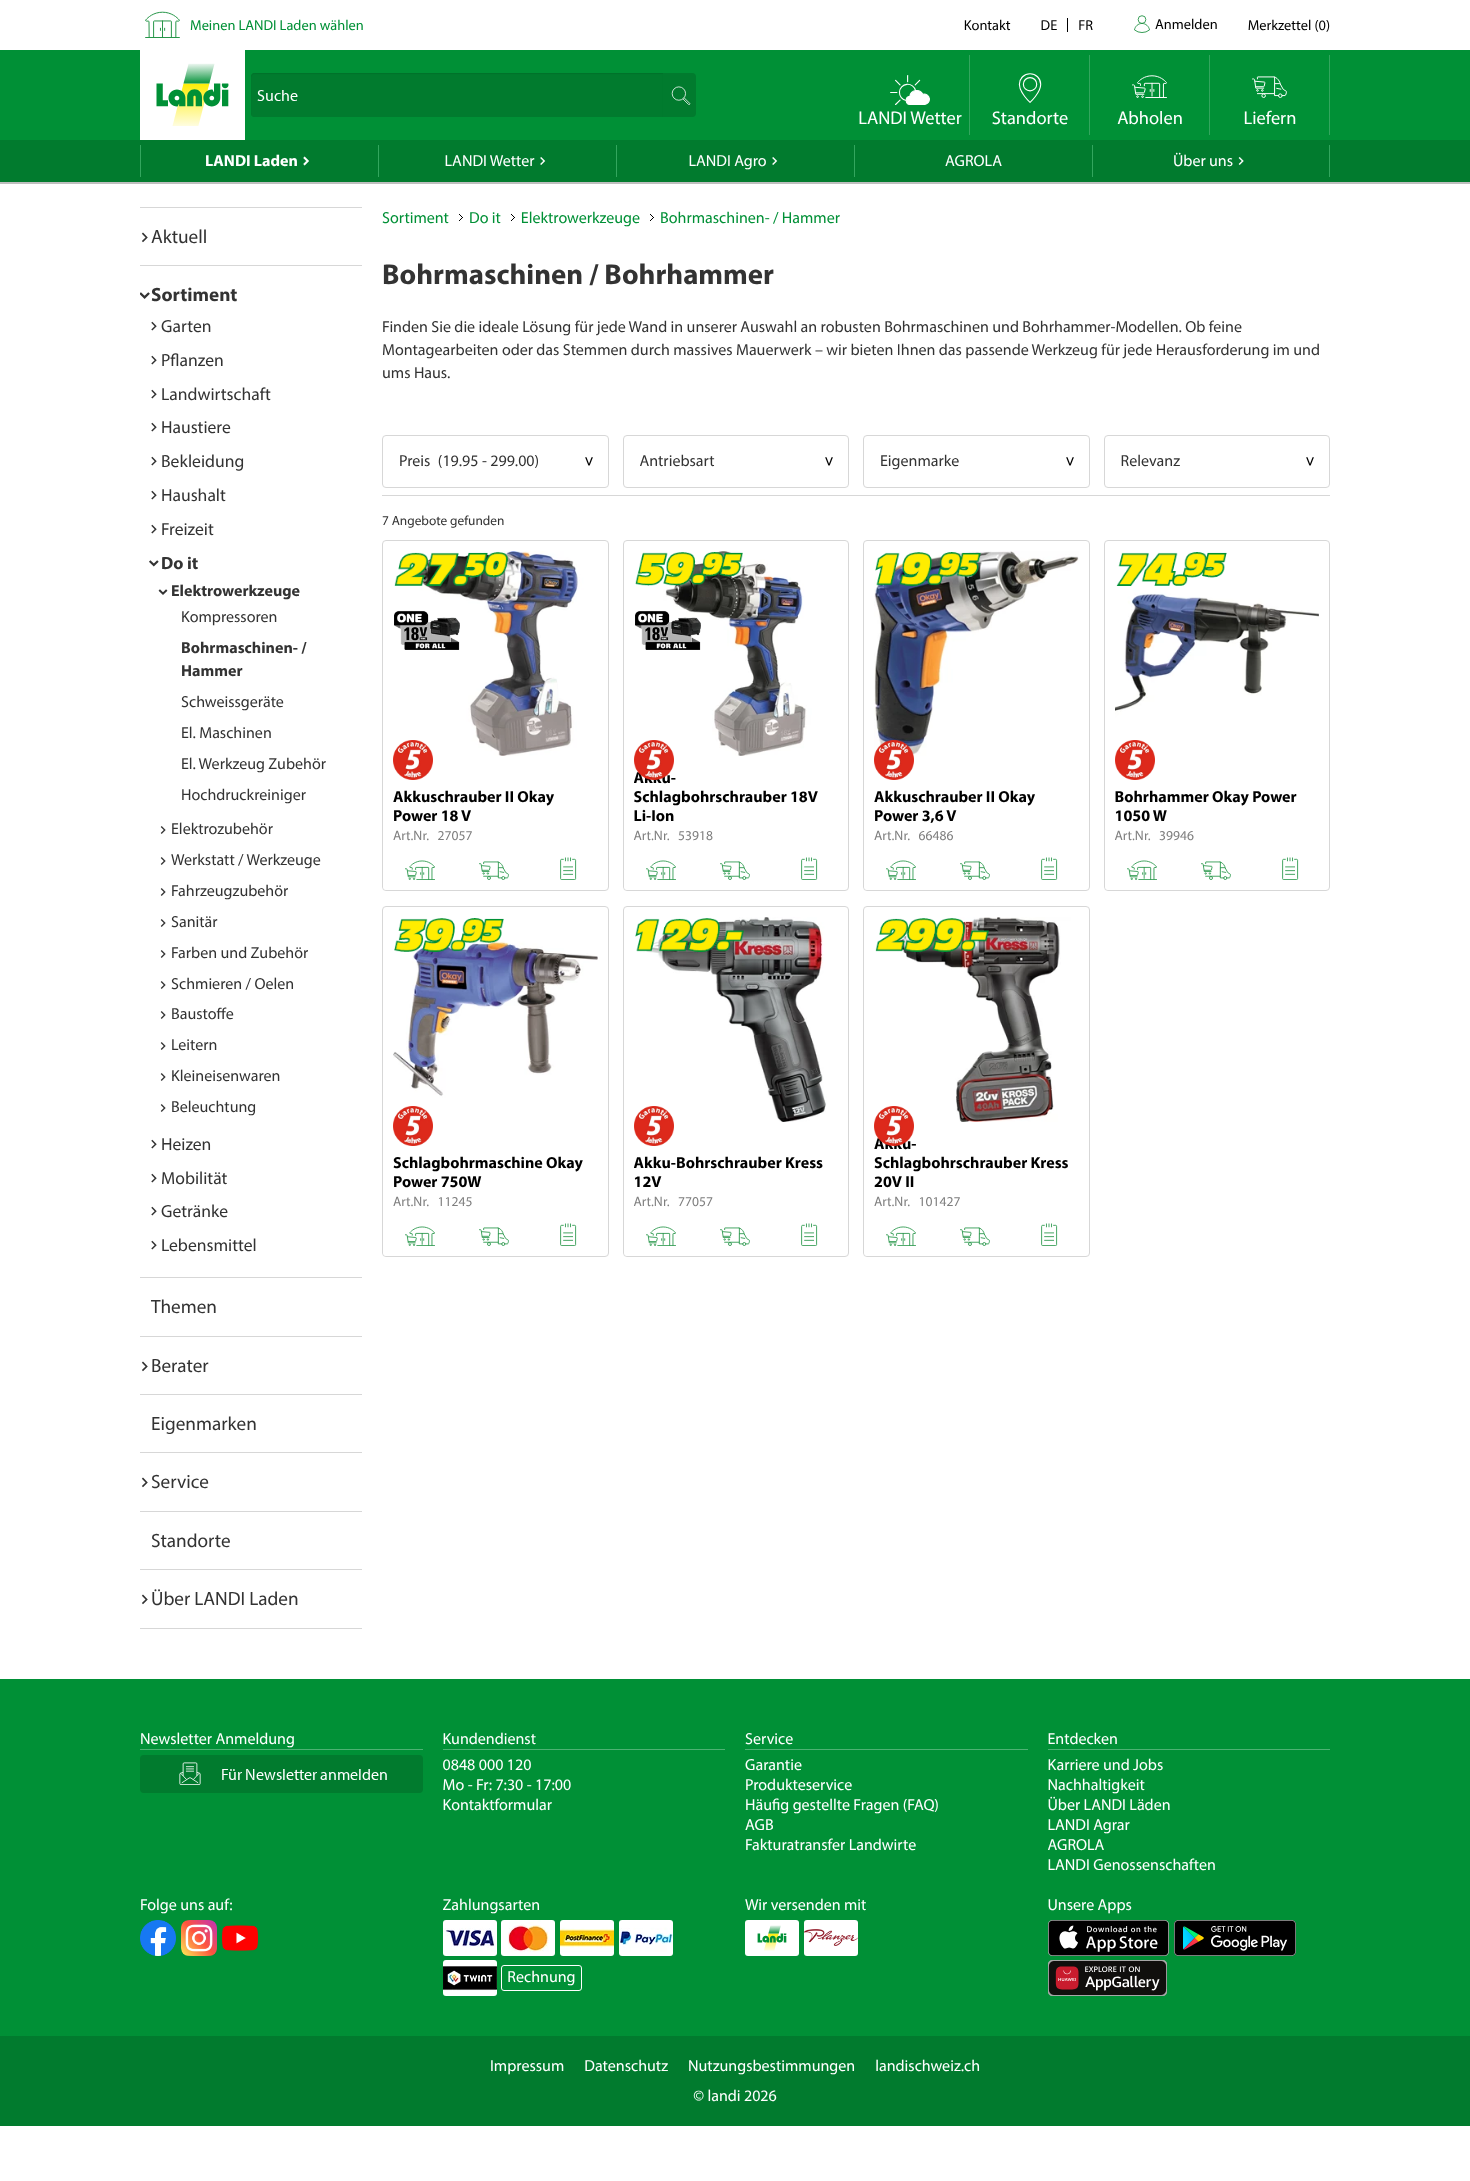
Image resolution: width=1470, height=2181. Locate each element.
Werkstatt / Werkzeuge (246, 860)
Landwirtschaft (216, 393)
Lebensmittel (209, 1244)
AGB (759, 1825)
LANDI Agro (727, 161)
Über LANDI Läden (1109, 1805)
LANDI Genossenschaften (1132, 1865)
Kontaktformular (498, 1805)
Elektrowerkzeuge (235, 591)
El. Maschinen (226, 733)
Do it (179, 562)
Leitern (194, 1045)
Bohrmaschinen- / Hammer (750, 218)
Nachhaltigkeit (1096, 1785)
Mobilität (194, 1177)
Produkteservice (798, 1785)
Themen (184, 1306)
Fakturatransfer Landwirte (830, 1845)
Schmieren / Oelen (232, 984)
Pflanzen (192, 359)
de (1049, 24)
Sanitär (194, 922)
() (1289, 24)
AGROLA (973, 161)
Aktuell (179, 236)
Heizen (186, 1143)
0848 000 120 (487, 1765)
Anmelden (1186, 23)
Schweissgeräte (232, 702)
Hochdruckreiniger (243, 795)
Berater (180, 1365)
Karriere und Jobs (1106, 1765)
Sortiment (194, 294)
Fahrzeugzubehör (229, 891)
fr (1085, 24)
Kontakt (987, 24)
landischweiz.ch (927, 2066)
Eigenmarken (204, 1423)
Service (180, 1481)
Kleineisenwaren (225, 1076)
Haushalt (193, 494)
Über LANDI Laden (225, 1598)
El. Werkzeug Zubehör (253, 764)
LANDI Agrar (1089, 1825)
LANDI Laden (251, 161)
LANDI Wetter (490, 161)
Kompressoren (229, 617)
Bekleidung (202, 460)
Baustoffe (202, 1014)
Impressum (527, 2066)
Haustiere (196, 426)
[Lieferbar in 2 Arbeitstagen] (494, 866)
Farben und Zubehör (239, 953)
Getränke (194, 1210)
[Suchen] (678, 95)
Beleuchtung (213, 1107)
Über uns (1203, 161)
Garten (186, 325)
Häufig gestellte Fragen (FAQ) (842, 1805)
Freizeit (187, 528)
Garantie (773, 1765)
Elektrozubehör (222, 829)
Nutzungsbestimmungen (771, 2066)
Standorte (191, 1540)
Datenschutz (626, 2066)
